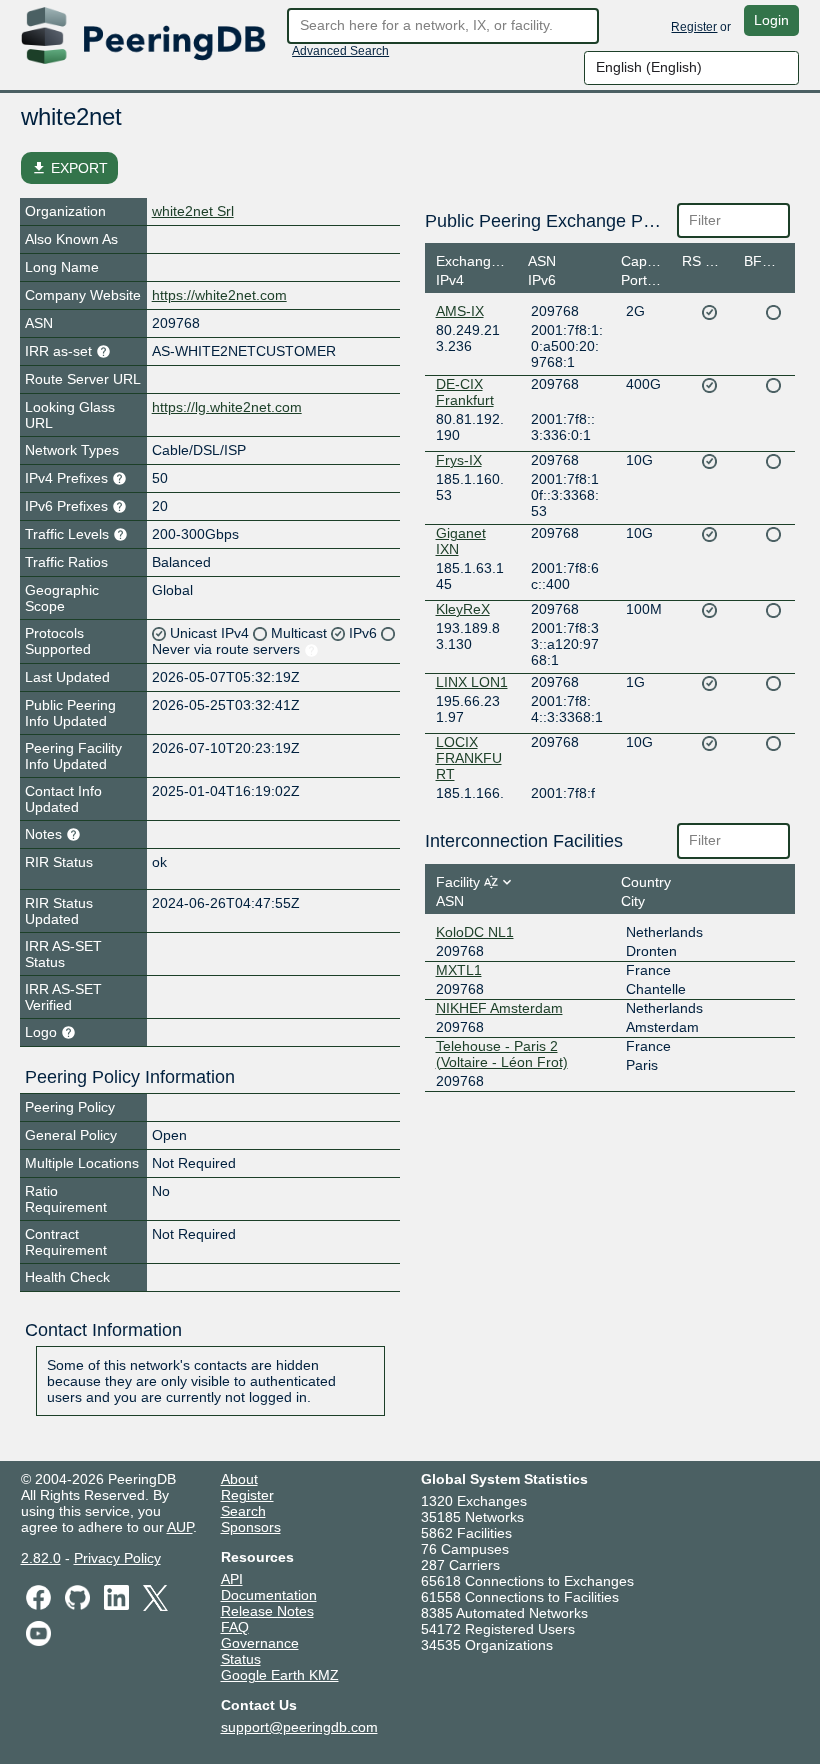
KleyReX (463, 609)
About (239, 1479)
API (232, 1579)
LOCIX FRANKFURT (469, 758)
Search (243, 1511)
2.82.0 (41, 1558)
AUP (180, 1527)
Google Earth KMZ (280, 1675)
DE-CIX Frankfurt (465, 392)
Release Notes (267, 1611)
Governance (260, 1643)
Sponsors (251, 1527)
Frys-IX (459, 460)
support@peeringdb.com (299, 1727)
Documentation (269, 1595)
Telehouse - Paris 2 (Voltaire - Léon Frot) (502, 1054)
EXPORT (69, 168)
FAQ (235, 1627)
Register (694, 27)
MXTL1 (459, 970)
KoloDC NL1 (475, 932)
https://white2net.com (219, 295)
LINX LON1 (472, 682)
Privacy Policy (117, 1558)
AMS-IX (460, 311)
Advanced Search (340, 51)
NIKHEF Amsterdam (499, 1008)
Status (241, 1659)
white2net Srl (193, 211)
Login (771, 20)
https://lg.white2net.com (227, 407)
